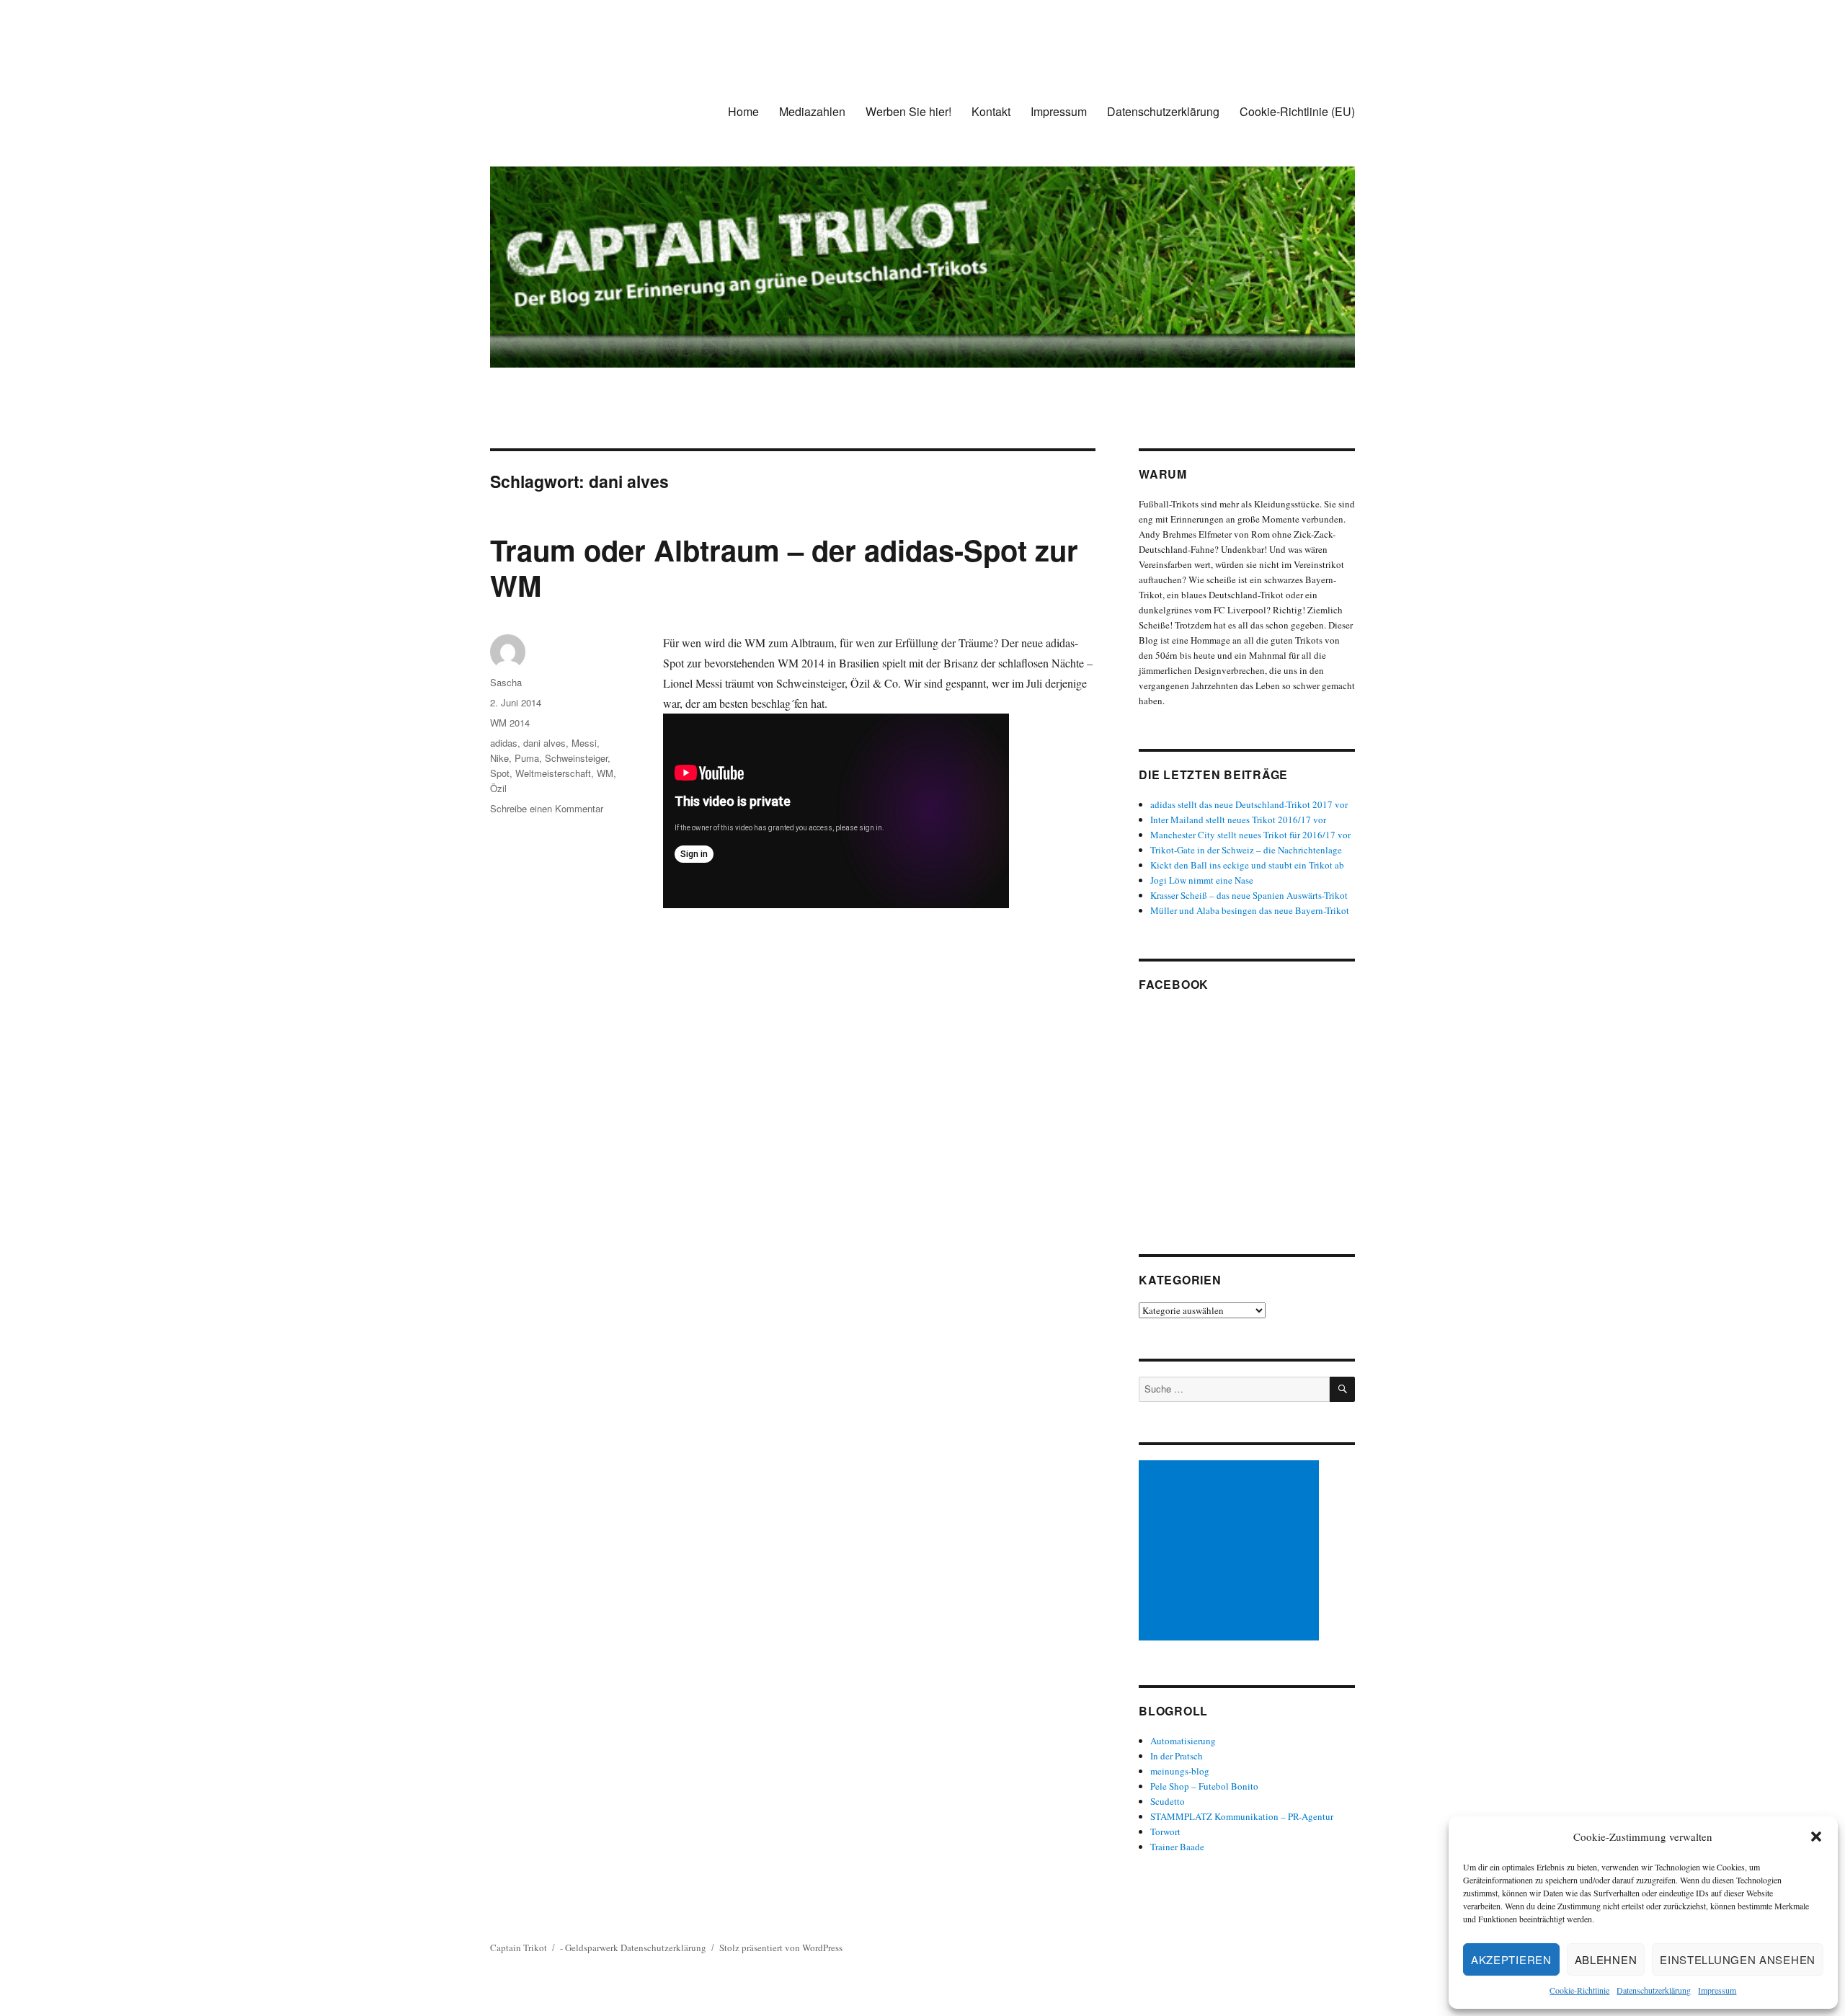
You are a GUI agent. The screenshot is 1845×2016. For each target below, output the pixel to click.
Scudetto (1168, 1801)
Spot (500, 773)
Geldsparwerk (592, 1948)
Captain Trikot (519, 1948)
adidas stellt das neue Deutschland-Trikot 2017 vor (1249, 804)
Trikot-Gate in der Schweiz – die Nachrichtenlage (1246, 850)
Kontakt (991, 111)
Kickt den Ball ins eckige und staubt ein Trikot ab (1247, 865)
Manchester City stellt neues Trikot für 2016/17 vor (1250, 835)
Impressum (1717, 1990)
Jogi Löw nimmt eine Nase (1202, 880)
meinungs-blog (1180, 1771)
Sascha (506, 682)
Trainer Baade (1177, 1847)
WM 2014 (510, 723)
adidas (504, 743)
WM (605, 773)
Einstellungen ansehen (1738, 1959)
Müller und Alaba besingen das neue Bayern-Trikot (1250, 910)
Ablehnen (1606, 1959)
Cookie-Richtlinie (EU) (1297, 111)
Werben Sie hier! (908, 111)
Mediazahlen (812, 111)
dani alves (544, 743)
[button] (1816, 1837)
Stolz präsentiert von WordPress (781, 1948)
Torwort (1165, 1831)
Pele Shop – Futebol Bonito (1204, 1786)
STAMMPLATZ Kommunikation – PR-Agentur (1242, 1816)
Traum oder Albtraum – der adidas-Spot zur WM (784, 567)
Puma (527, 758)
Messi (584, 743)
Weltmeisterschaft (553, 773)
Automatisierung (1183, 1741)
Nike (499, 758)
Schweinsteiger (576, 758)
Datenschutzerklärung (1654, 1990)
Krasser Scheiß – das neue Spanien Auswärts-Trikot (1249, 895)
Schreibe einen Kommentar (547, 808)
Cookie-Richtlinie (1579, 1990)
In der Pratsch (1177, 1756)
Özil (498, 788)
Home (743, 111)
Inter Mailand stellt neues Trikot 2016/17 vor (1238, 820)
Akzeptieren (1511, 1959)
